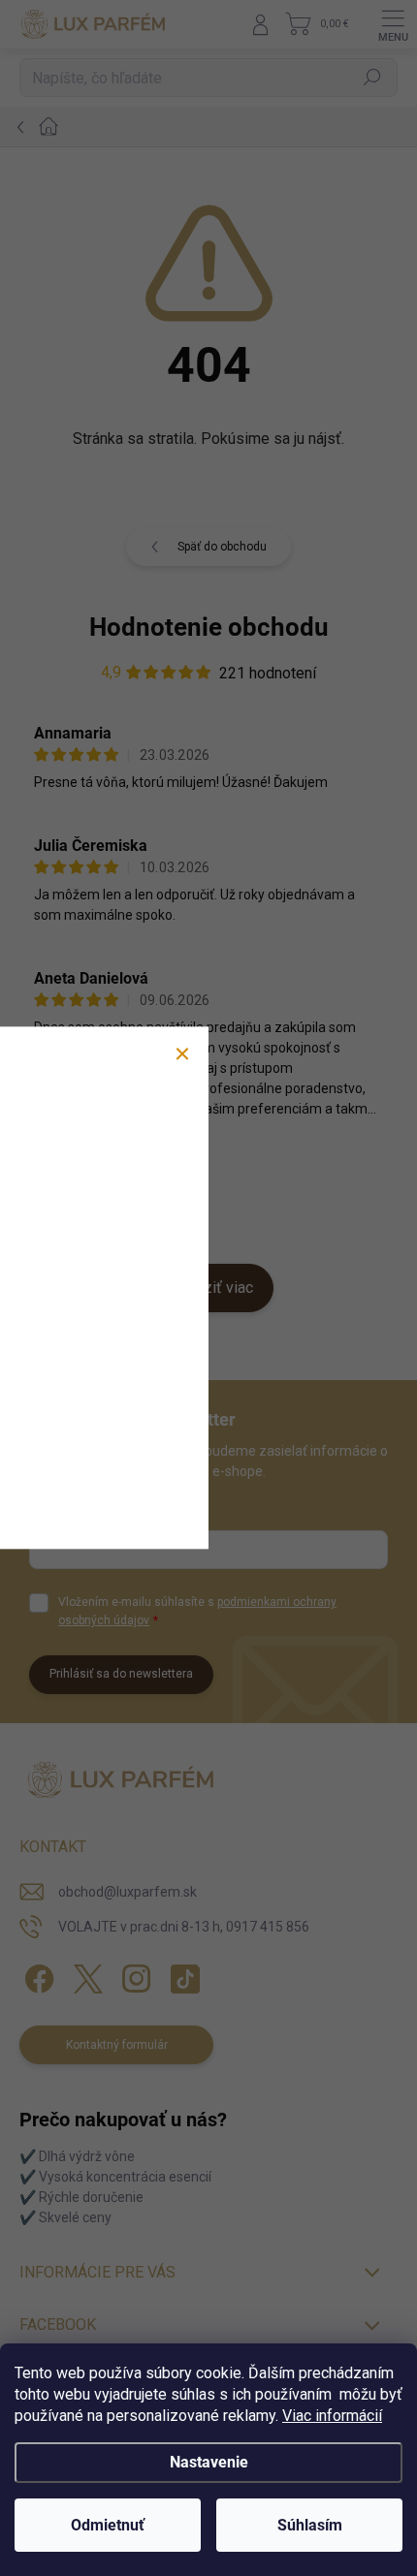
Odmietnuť (108, 2525)
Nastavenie (209, 2462)
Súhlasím (310, 2525)
